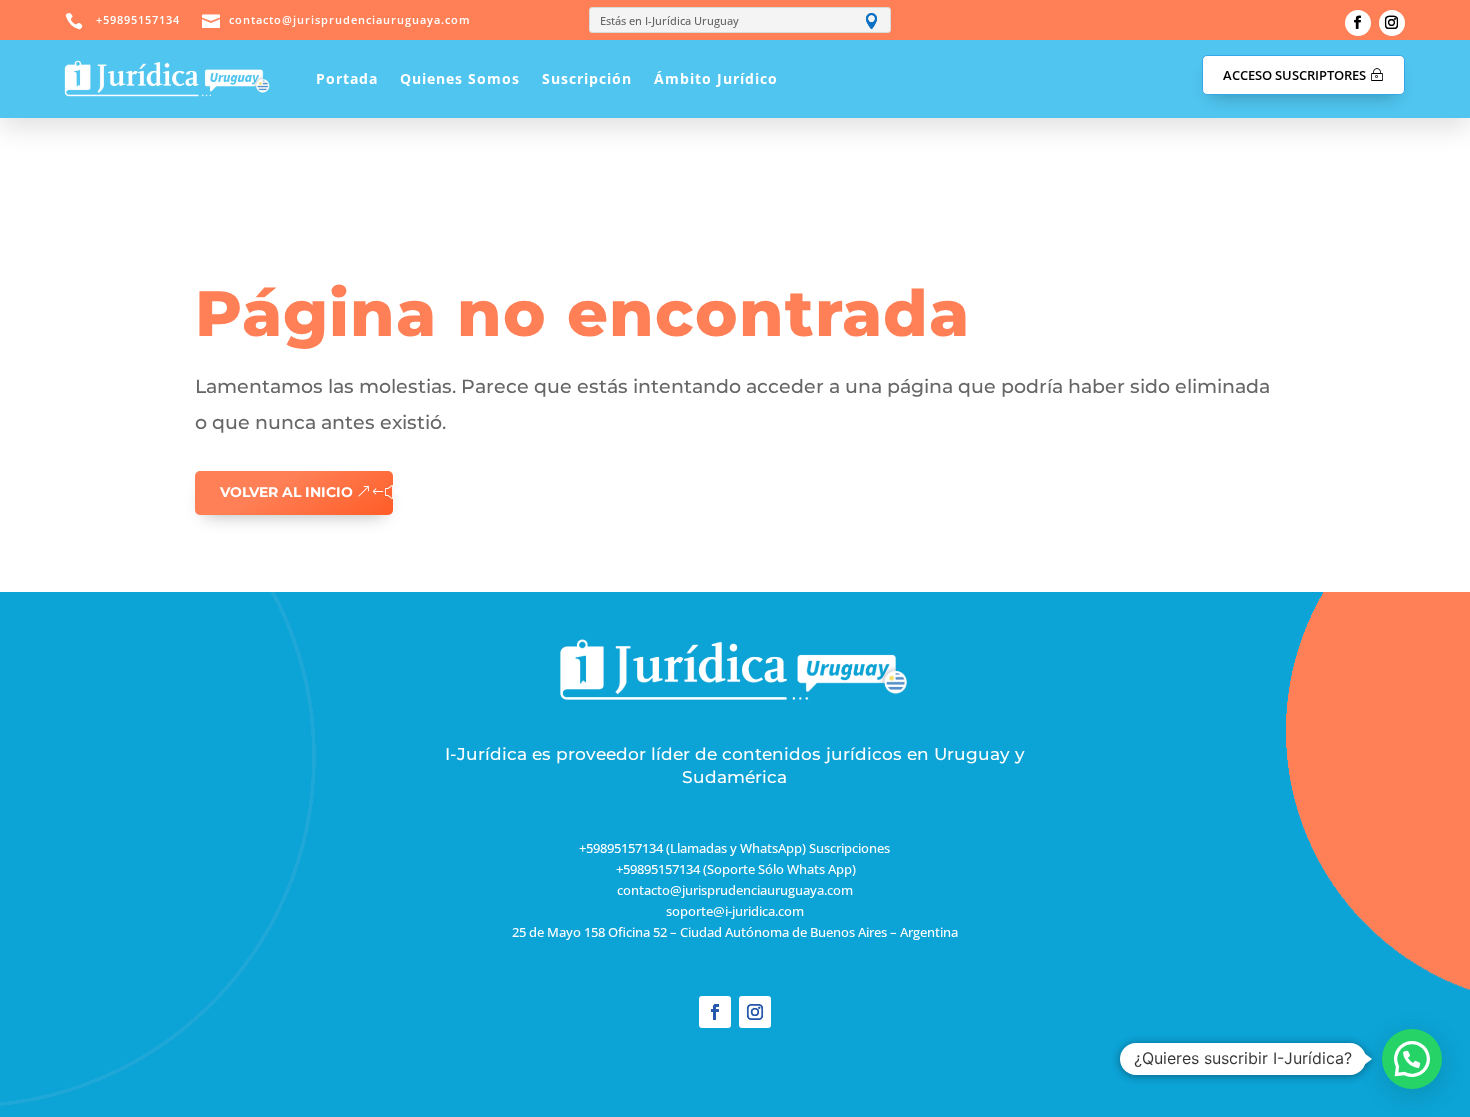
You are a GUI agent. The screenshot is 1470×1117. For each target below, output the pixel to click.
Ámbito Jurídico (716, 78)
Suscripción (587, 78)
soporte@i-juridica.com (735, 911)
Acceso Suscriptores (1294, 75)
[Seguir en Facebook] (1358, 23)
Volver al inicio (286, 492)
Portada (347, 78)
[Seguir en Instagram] (1392, 23)
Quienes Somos (460, 78)
